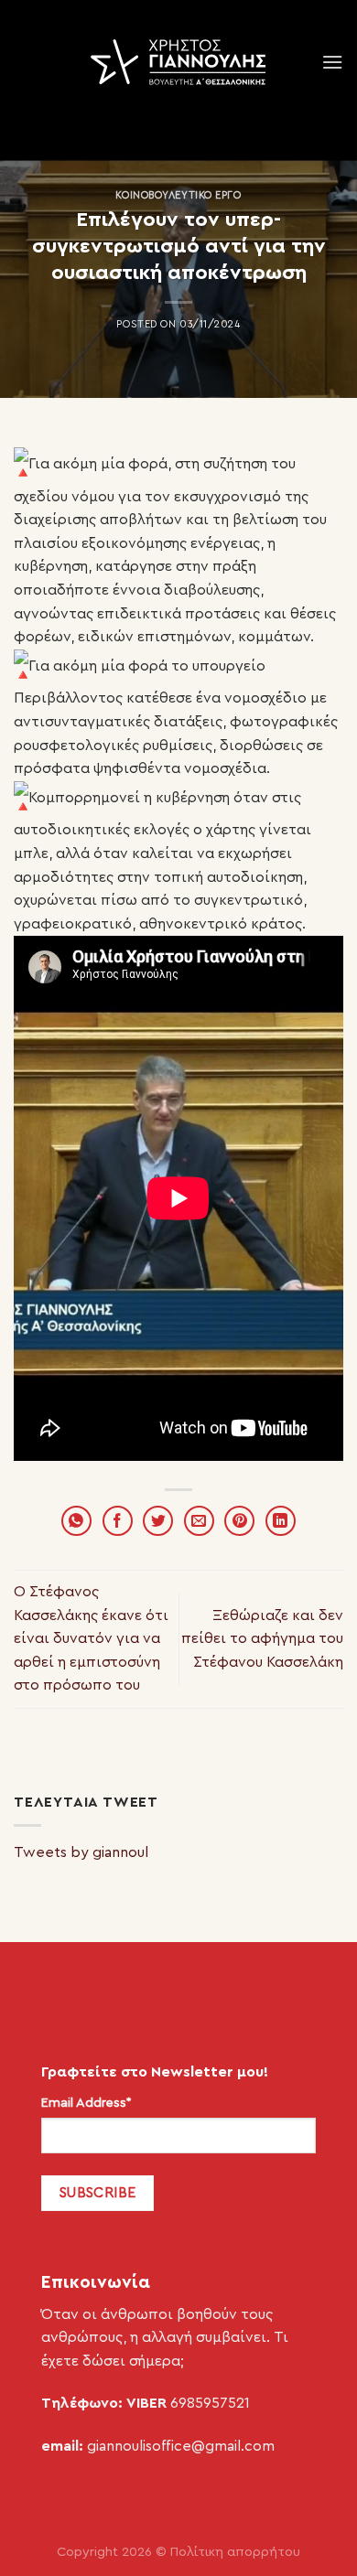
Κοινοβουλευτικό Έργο (178, 195)
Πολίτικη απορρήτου (235, 2552)
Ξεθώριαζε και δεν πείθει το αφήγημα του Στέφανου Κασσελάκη (262, 1639)
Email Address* (87, 2103)
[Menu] (332, 62)
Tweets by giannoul (81, 1852)
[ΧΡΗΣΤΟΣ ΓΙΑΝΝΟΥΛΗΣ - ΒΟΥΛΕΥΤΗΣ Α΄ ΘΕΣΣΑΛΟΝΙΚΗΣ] (178, 62)
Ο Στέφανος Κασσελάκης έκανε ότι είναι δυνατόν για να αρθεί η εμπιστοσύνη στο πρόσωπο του (91, 1638)
